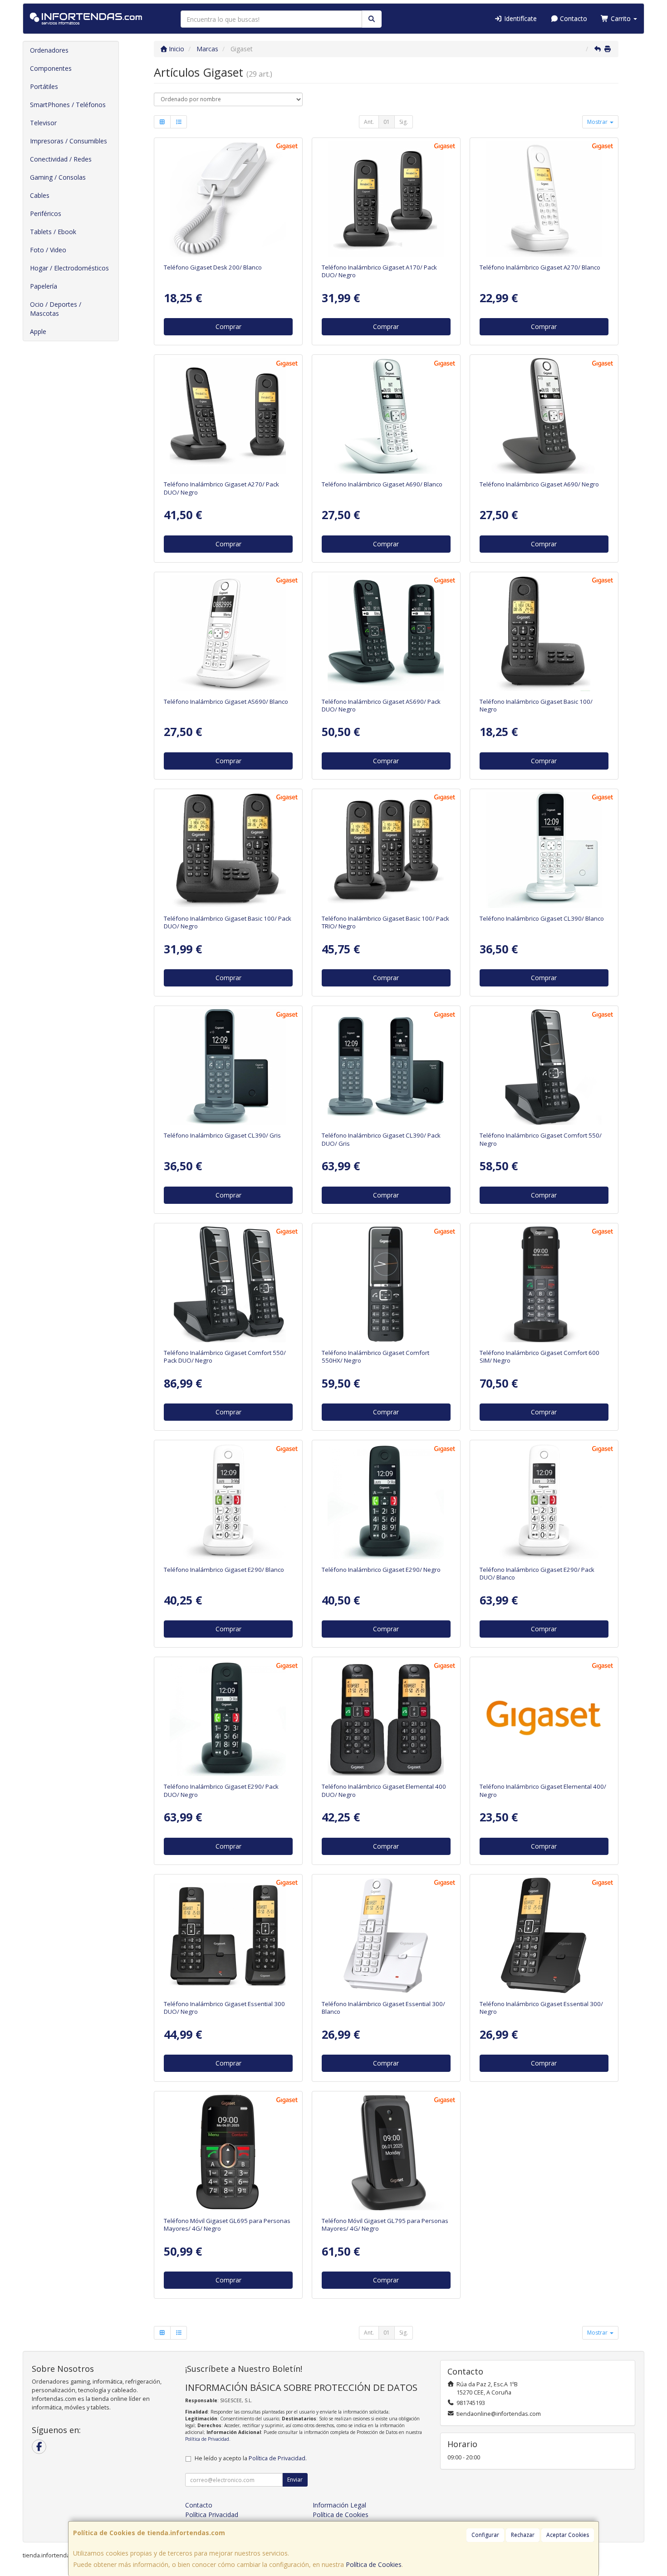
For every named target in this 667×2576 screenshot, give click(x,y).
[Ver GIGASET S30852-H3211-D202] (386, 1935)
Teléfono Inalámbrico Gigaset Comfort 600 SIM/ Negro (539, 1357)
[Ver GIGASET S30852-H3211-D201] (544, 1935)
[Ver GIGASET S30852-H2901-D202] (228, 1501)
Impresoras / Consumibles (69, 141)
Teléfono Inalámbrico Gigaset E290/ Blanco (224, 1570)
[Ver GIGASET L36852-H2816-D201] (386, 633)
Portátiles (44, 86)
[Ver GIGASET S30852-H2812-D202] (544, 199)
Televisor (43, 123)
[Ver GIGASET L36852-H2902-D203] (386, 1067)
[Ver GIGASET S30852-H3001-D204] (544, 1067)
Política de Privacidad (207, 2439)
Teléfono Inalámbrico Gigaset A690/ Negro (539, 484)
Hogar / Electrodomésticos (69, 268)
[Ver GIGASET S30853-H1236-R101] (544, 1284)
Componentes (51, 68)
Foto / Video (48, 250)
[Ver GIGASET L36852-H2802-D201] (386, 199)
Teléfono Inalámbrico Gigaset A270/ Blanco (540, 267)
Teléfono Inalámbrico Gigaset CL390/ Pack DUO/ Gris (381, 1139)
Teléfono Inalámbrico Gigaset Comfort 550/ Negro (541, 1139)
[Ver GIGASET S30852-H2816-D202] (228, 633)
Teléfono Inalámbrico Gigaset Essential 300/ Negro (541, 2008)
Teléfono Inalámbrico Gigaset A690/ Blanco (382, 484)
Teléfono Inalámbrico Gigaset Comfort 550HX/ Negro (375, 1357)
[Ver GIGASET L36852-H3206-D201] (228, 850)
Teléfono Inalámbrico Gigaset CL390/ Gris (222, 1135)
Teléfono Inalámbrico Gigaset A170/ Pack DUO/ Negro (379, 271)
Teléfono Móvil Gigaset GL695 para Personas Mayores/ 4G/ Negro (227, 2225)
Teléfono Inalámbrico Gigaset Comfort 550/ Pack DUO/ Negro (225, 1357)
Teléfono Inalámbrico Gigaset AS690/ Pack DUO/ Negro (381, 705)
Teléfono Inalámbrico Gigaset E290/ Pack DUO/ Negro (221, 1790)
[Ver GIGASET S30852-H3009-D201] (544, 1718)
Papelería (44, 286)
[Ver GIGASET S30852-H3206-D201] (544, 633)
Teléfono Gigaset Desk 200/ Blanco (213, 267)
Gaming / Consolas (58, 177)
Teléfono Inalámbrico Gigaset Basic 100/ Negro (536, 705)
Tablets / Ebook (53, 232)
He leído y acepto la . (251, 2458)
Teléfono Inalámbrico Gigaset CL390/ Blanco (542, 918)
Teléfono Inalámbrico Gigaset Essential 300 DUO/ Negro (224, 2008)
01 (387, 122)
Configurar (485, 2535)
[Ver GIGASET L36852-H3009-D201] (386, 1718)
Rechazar (523, 2535)
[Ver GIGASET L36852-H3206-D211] (386, 850)
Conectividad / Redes (61, 159)
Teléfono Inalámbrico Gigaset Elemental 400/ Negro (543, 1790)
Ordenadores (49, 50)
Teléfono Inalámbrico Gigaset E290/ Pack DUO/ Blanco (537, 1573)
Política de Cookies (374, 2564)
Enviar (295, 2480)
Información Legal (339, 2505)
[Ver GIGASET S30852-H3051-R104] (386, 1284)
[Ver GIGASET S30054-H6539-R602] (228, 199)
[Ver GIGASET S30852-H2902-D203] (228, 1067)
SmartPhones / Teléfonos (68, 105)
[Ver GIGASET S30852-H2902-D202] (544, 850)
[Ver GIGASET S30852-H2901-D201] (386, 1501)
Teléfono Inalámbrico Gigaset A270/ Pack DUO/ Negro (221, 488)
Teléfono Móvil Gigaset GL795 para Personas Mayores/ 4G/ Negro (385, 2225)
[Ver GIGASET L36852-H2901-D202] (544, 1501)
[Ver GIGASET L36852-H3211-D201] (228, 1935)
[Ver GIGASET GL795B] (386, 2152)
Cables (40, 195)
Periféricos (46, 213)
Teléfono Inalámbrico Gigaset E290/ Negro (381, 1570)
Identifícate (520, 18)
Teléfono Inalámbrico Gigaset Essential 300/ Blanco (383, 2008)
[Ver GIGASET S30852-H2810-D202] (386, 416)
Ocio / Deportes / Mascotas (56, 309)
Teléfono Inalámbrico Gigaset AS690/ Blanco (226, 702)
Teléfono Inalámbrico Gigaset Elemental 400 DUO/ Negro (384, 1790)
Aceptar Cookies (568, 2535)
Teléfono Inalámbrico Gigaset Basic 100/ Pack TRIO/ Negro (385, 922)
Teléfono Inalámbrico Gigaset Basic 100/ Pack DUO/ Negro (228, 922)
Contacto (573, 18)
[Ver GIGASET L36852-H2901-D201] (228, 1718)
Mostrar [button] (598, 122)
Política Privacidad (212, 2515)
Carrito (621, 18)
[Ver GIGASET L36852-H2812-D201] (228, 416)
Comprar (228, 326)
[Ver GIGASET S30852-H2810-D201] (544, 416)
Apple (38, 331)
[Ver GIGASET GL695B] (228, 2152)
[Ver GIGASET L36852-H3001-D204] (228, 1284)
